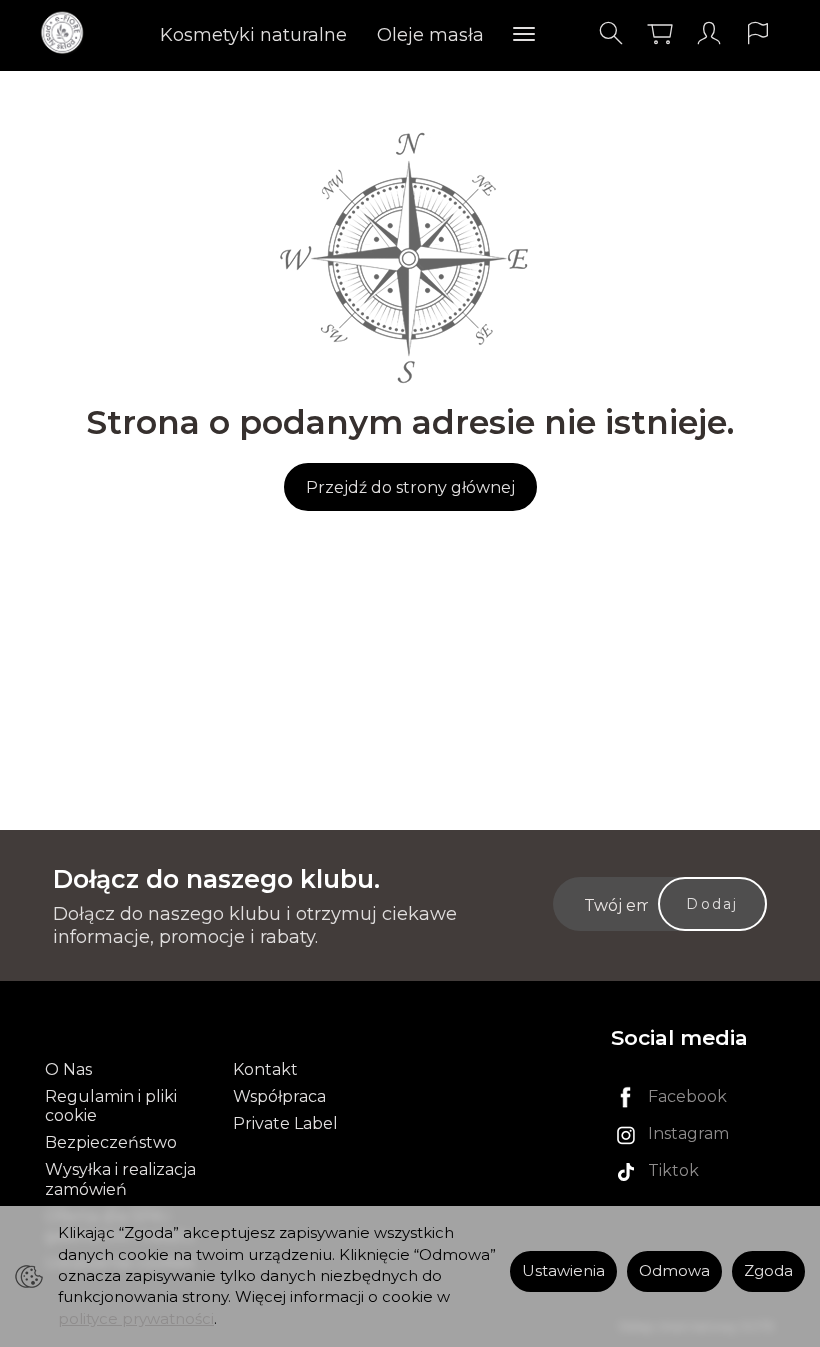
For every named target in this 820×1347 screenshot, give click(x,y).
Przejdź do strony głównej (410, 487)
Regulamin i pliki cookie (111, 1106)
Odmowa (674, 1271)
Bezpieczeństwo (111, 1142)
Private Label (285, 1123)
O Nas (68, 1069)
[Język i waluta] (758, 33)
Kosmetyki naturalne (253, 35)
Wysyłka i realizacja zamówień (120, 1179)
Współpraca (279, 1096)
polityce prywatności (136, 1319)
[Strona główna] (67, 33)
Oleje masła (430, 35)
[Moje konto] (709, 33)
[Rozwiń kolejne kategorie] (524, 35)
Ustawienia (563, 1271)
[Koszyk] (660, 33)
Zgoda (768, 1271)
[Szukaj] (611, 33)
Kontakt (265, 1069)
